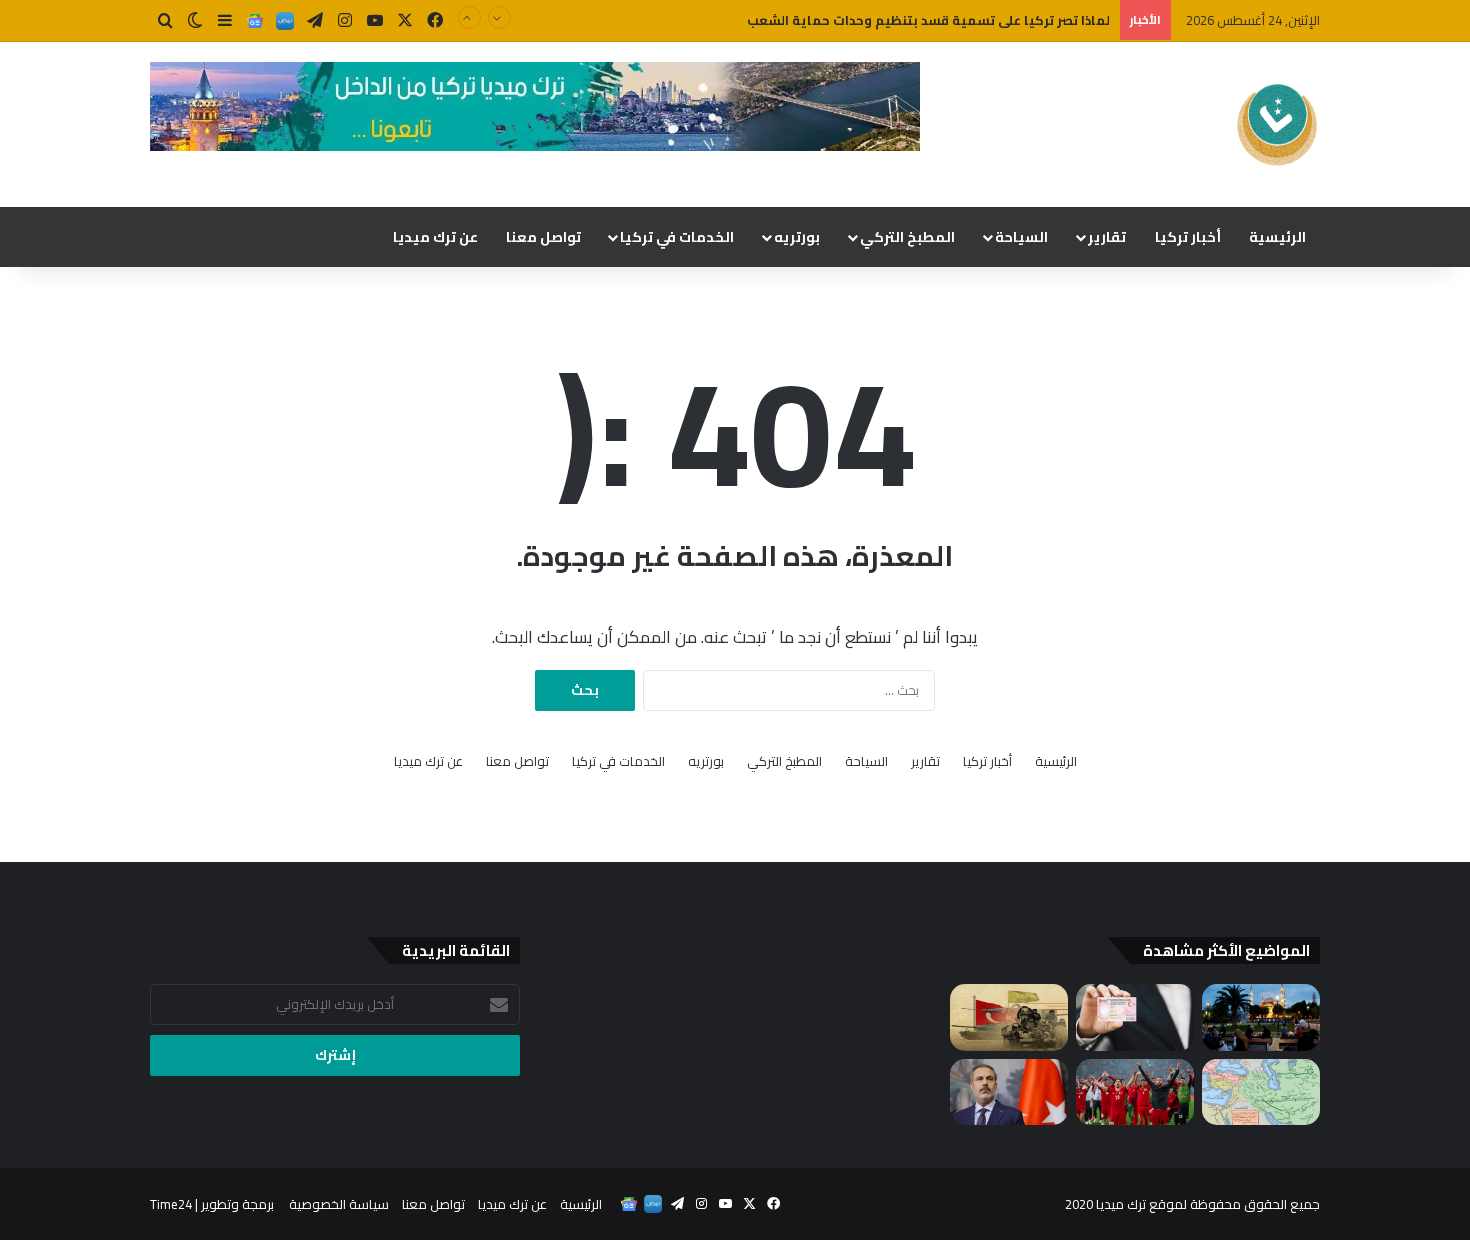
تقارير (1107, 237)
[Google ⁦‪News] (255, 21)
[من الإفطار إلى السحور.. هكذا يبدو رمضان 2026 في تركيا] (1261, 1017)
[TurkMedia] (1277, 124)
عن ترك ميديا (435, 237)
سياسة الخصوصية (339, 1204)
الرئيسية (1277, 237)
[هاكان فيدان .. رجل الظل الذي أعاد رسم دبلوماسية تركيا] (1009, 1092)
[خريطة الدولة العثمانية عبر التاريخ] (1261, 1092)
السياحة (1021, 237)
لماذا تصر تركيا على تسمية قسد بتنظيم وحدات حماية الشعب (928, 20)
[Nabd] (285, 21)
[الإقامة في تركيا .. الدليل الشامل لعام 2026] (1135, 1017)
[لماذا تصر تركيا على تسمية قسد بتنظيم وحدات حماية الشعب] (1009, 1017)
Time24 (171, 1204)
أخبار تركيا (1188, 237)
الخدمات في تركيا (677, 237)
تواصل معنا (543, 237)
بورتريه (797, 237)
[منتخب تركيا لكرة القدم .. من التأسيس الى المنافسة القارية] (1135, 1092)
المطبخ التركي (907, 237)
